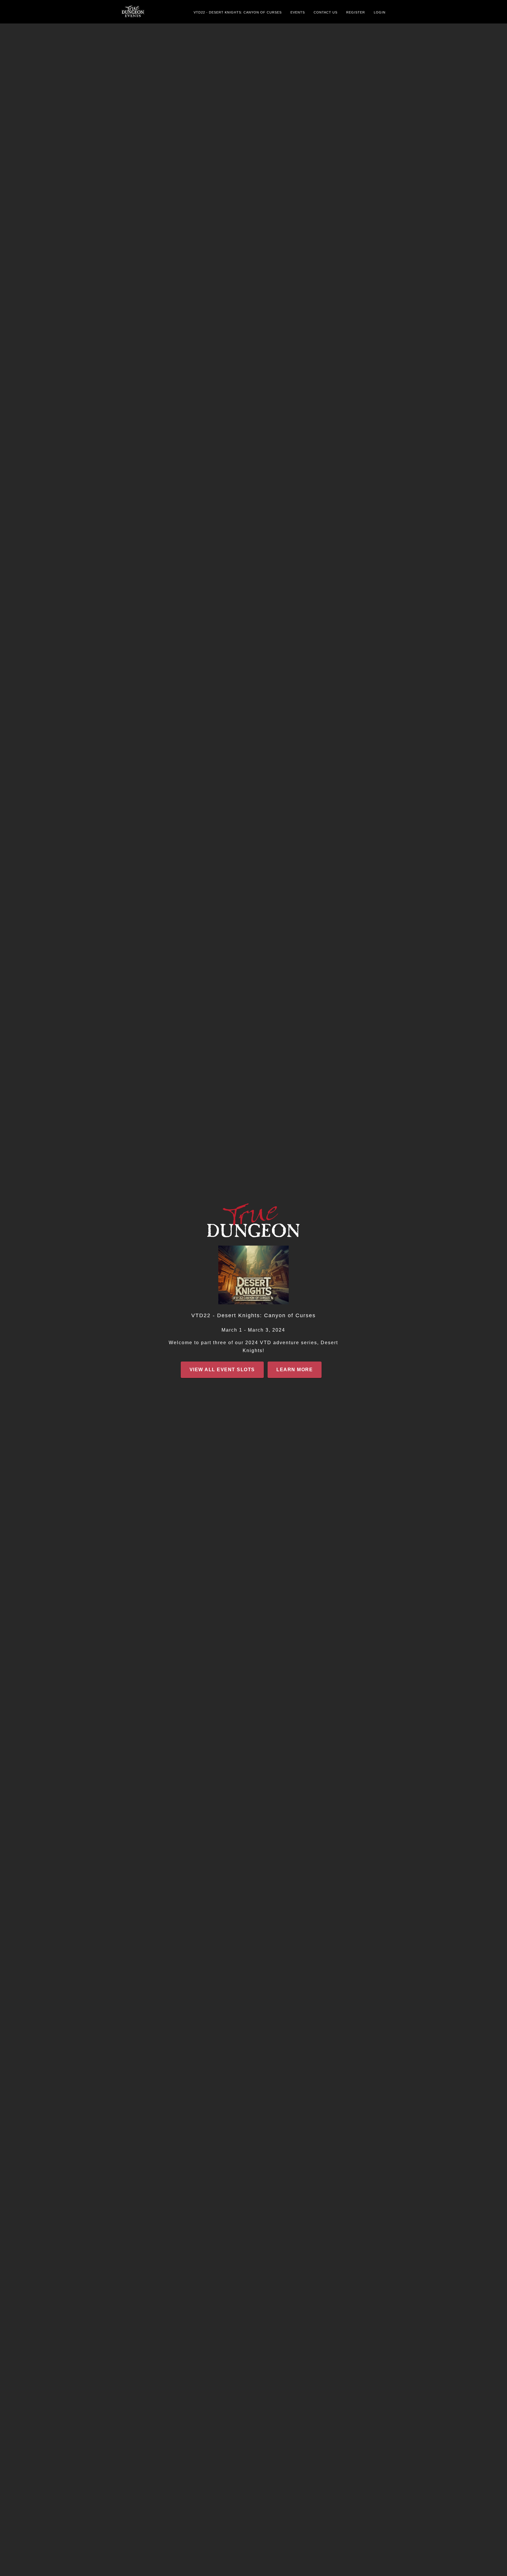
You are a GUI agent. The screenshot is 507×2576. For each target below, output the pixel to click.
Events (298, 12)
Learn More (295, 1370)
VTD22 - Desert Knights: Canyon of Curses (238, 12)
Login (380, 12)
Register (356, 12)
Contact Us (326, 12)
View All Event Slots (222, 1370)
